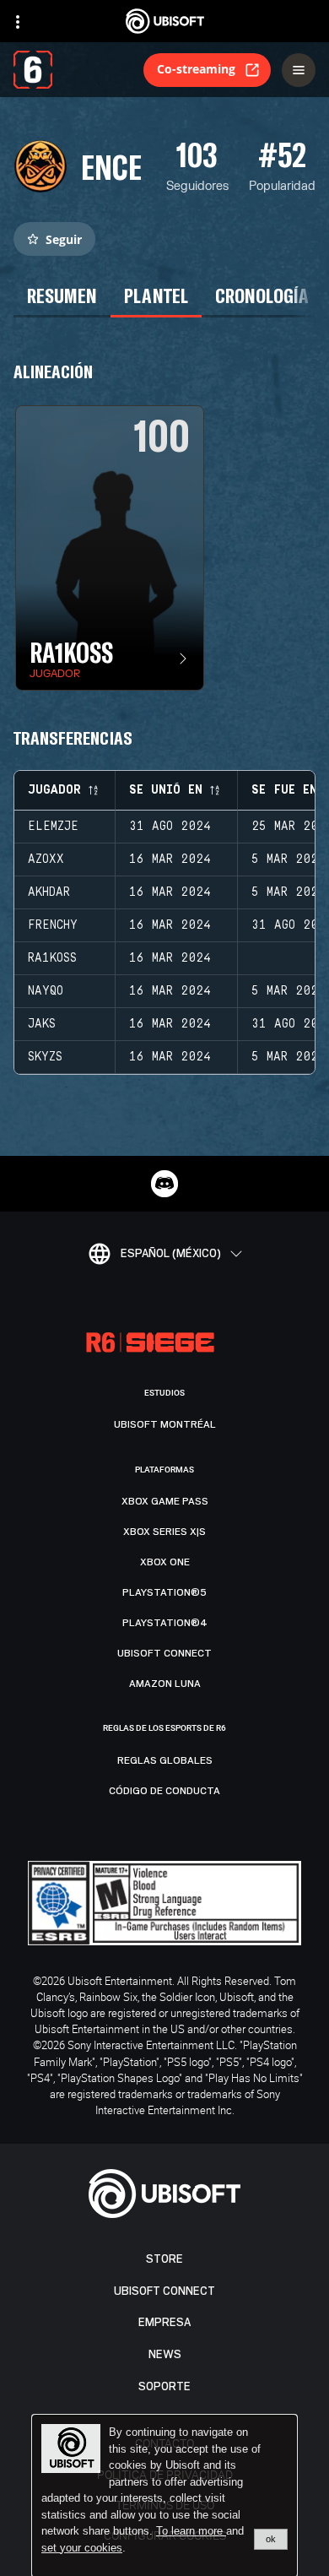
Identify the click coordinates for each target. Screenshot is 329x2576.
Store (164, 2259)
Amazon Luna (165, 1684)
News (165, 2354)
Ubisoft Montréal (165, 1424)
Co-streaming (196, 69)
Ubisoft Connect (164, 2291)
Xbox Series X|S (164, 1532)
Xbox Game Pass (165, 1501)
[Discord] (164, 1184)
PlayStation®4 (165, 1623)
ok (271, 2539)
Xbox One (165, 1562)
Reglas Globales (165, 1760)
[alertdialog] (164, 2496)
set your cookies (82, 2548)
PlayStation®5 (164, 1592)
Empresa (164, 2322)
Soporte (164, 2386)
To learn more (191, 2531)
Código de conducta (164, 1791)
